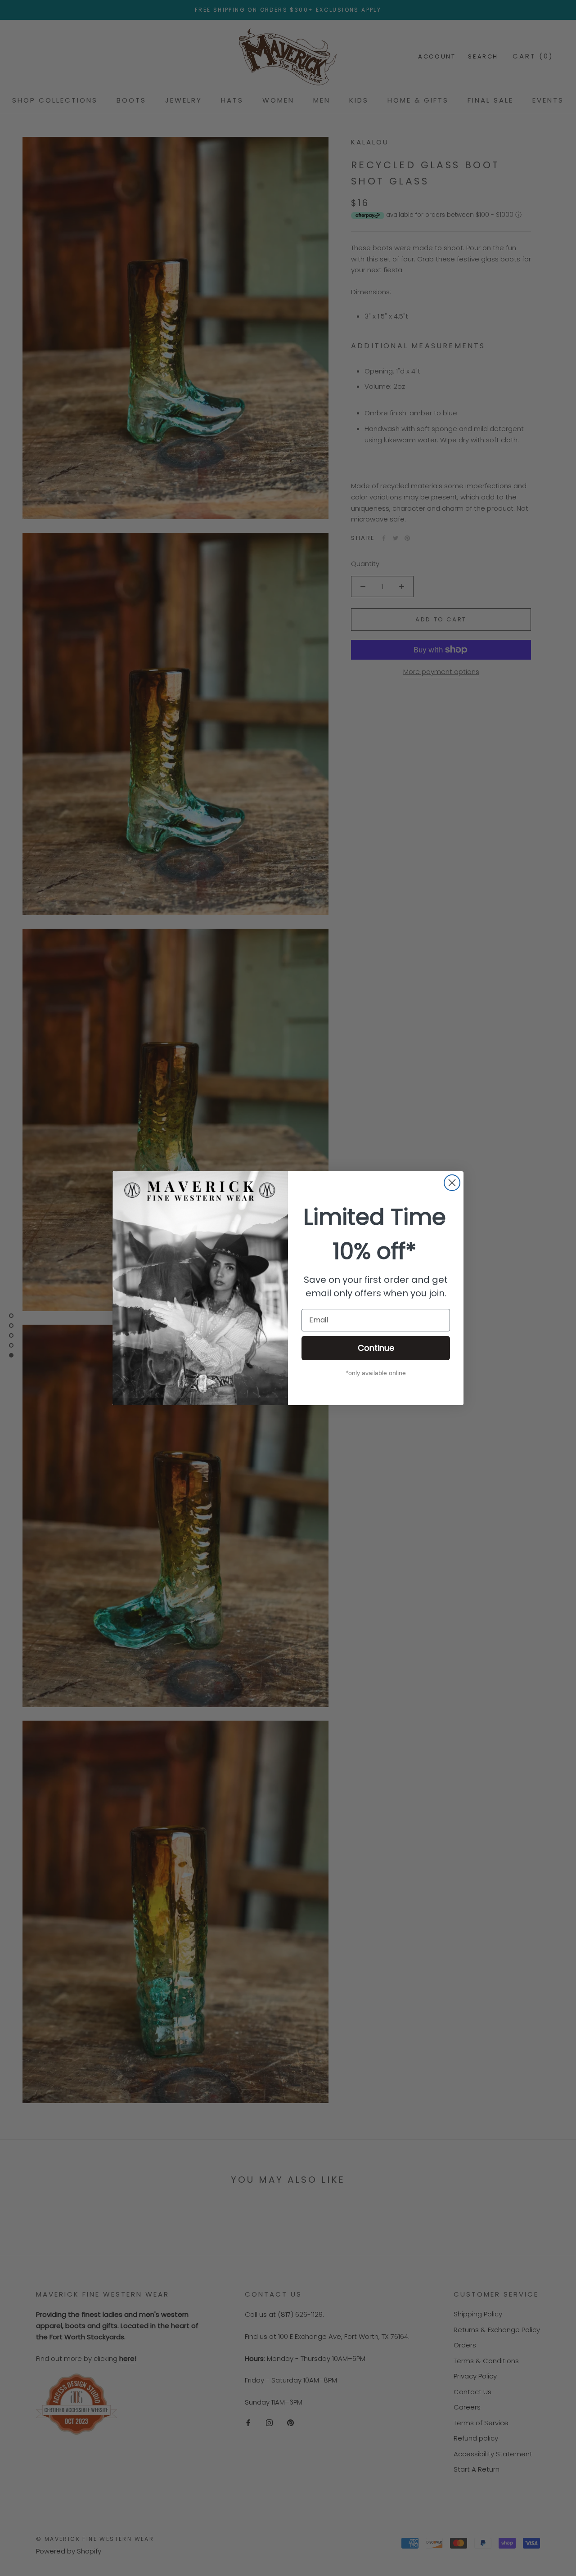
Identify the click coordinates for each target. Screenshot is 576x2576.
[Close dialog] (452, 1183)
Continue (376, 1348)
